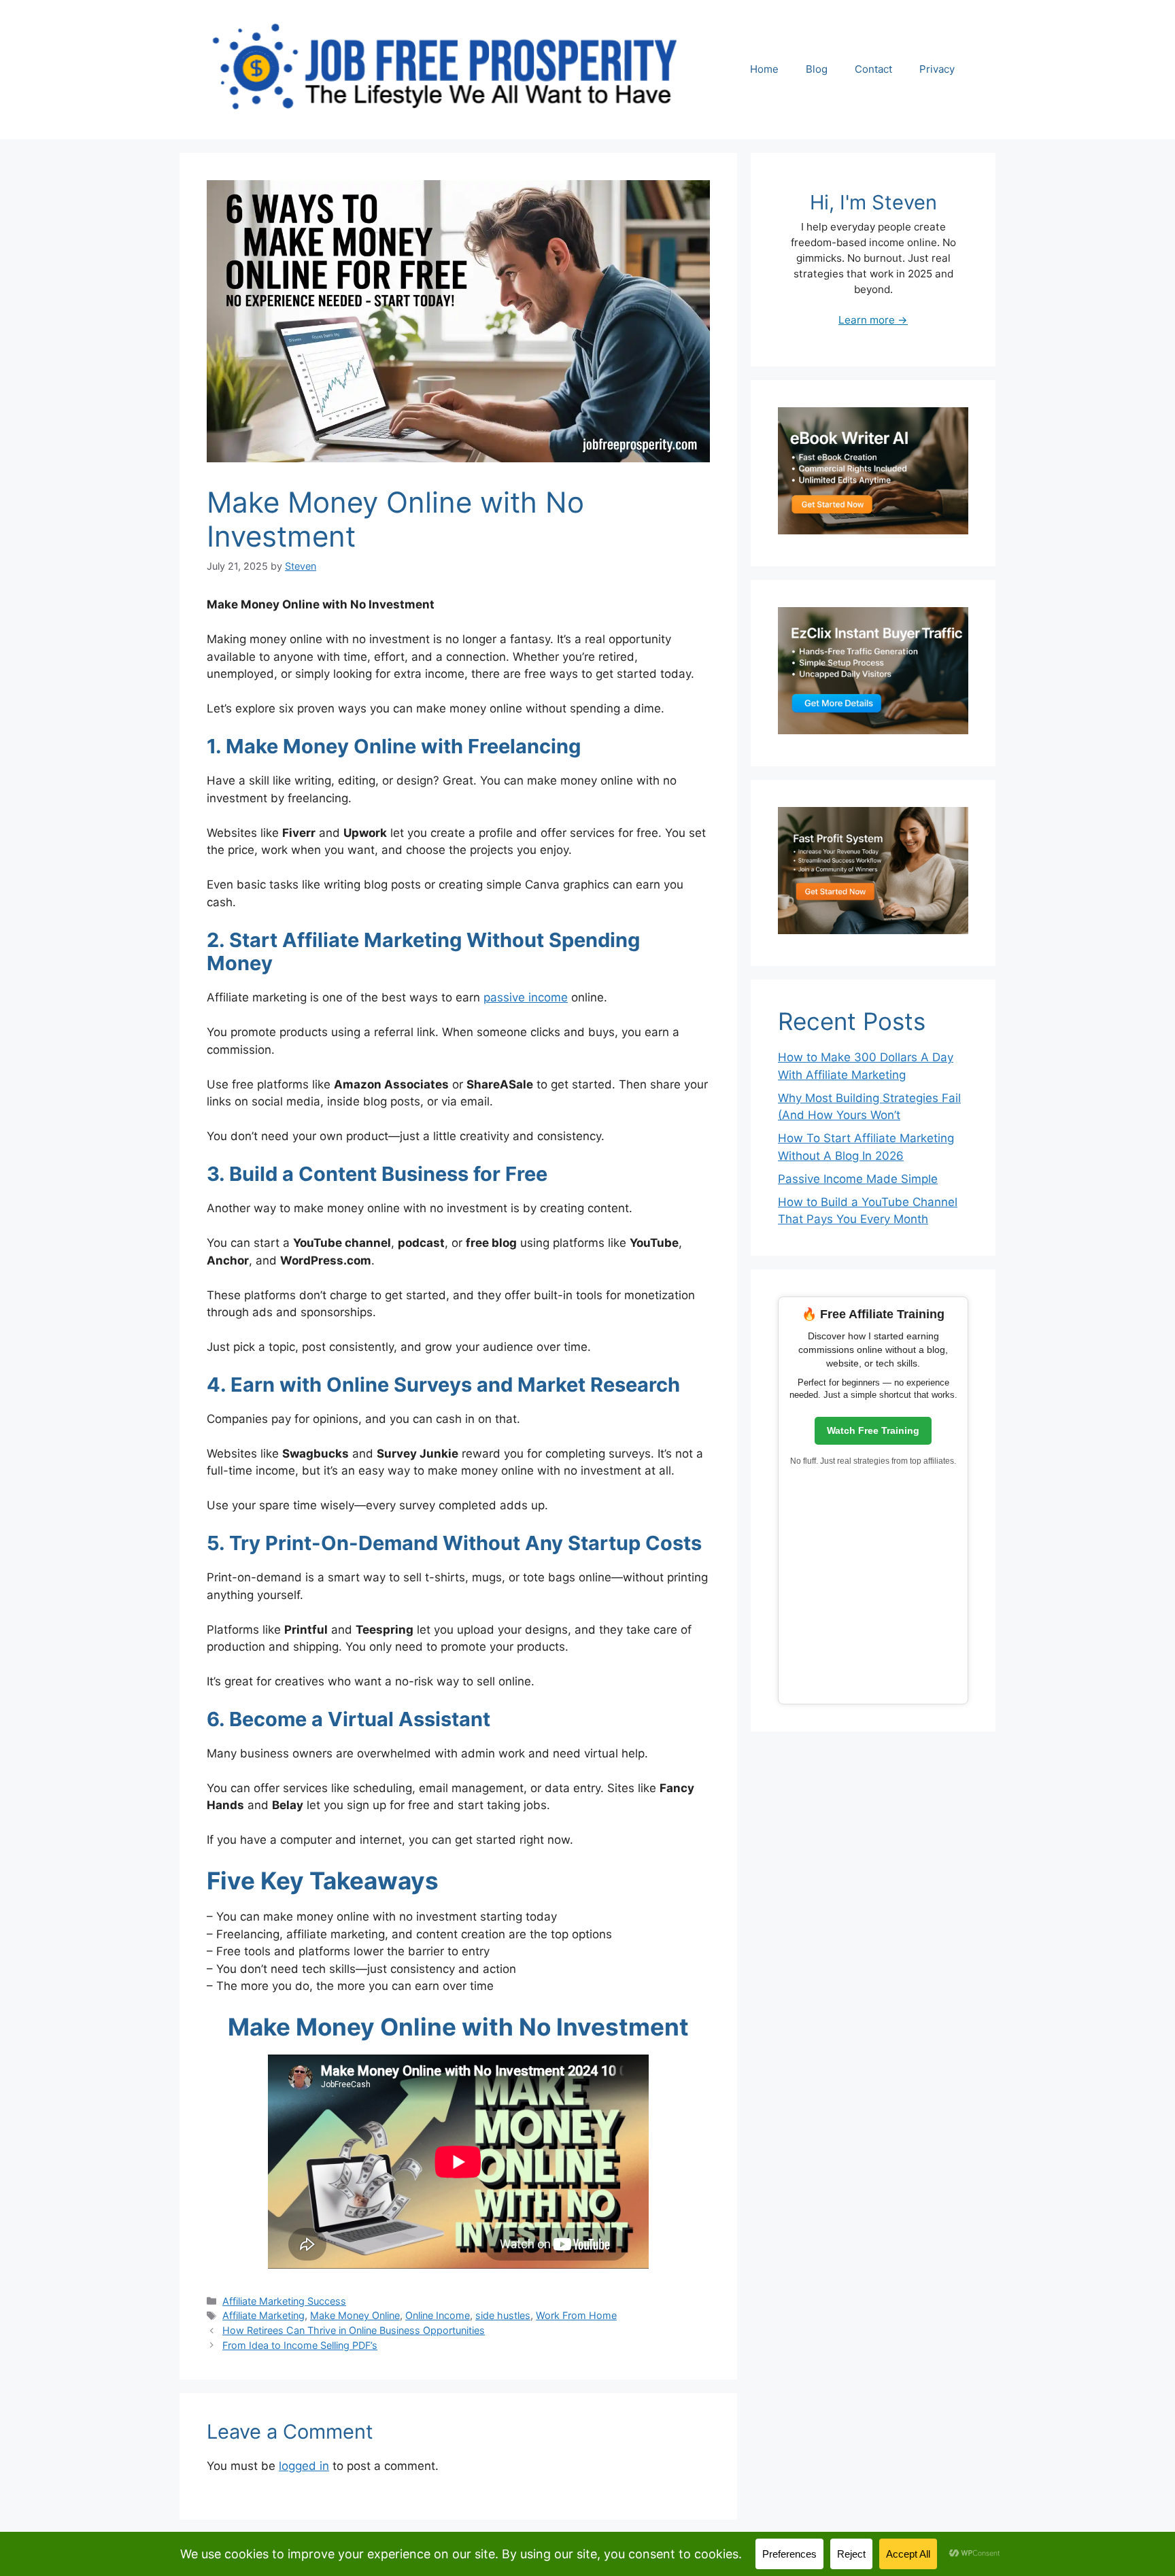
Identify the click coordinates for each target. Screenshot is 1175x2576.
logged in (304, 2466)
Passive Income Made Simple (858, 1179)
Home (764, 69)
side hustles (503, 2315)
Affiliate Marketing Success (284, 2301)
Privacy (937, 69)
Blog (817, 69)
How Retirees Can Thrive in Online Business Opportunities (354, 2330)
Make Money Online (355, 2315)
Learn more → (873, 320)
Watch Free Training (873, 1430)
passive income (526, 997)
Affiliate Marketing (263, 2315)
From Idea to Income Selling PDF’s (300, 2345)
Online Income (438, 2315)
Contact (873, 69)
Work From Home (576, 2315)
